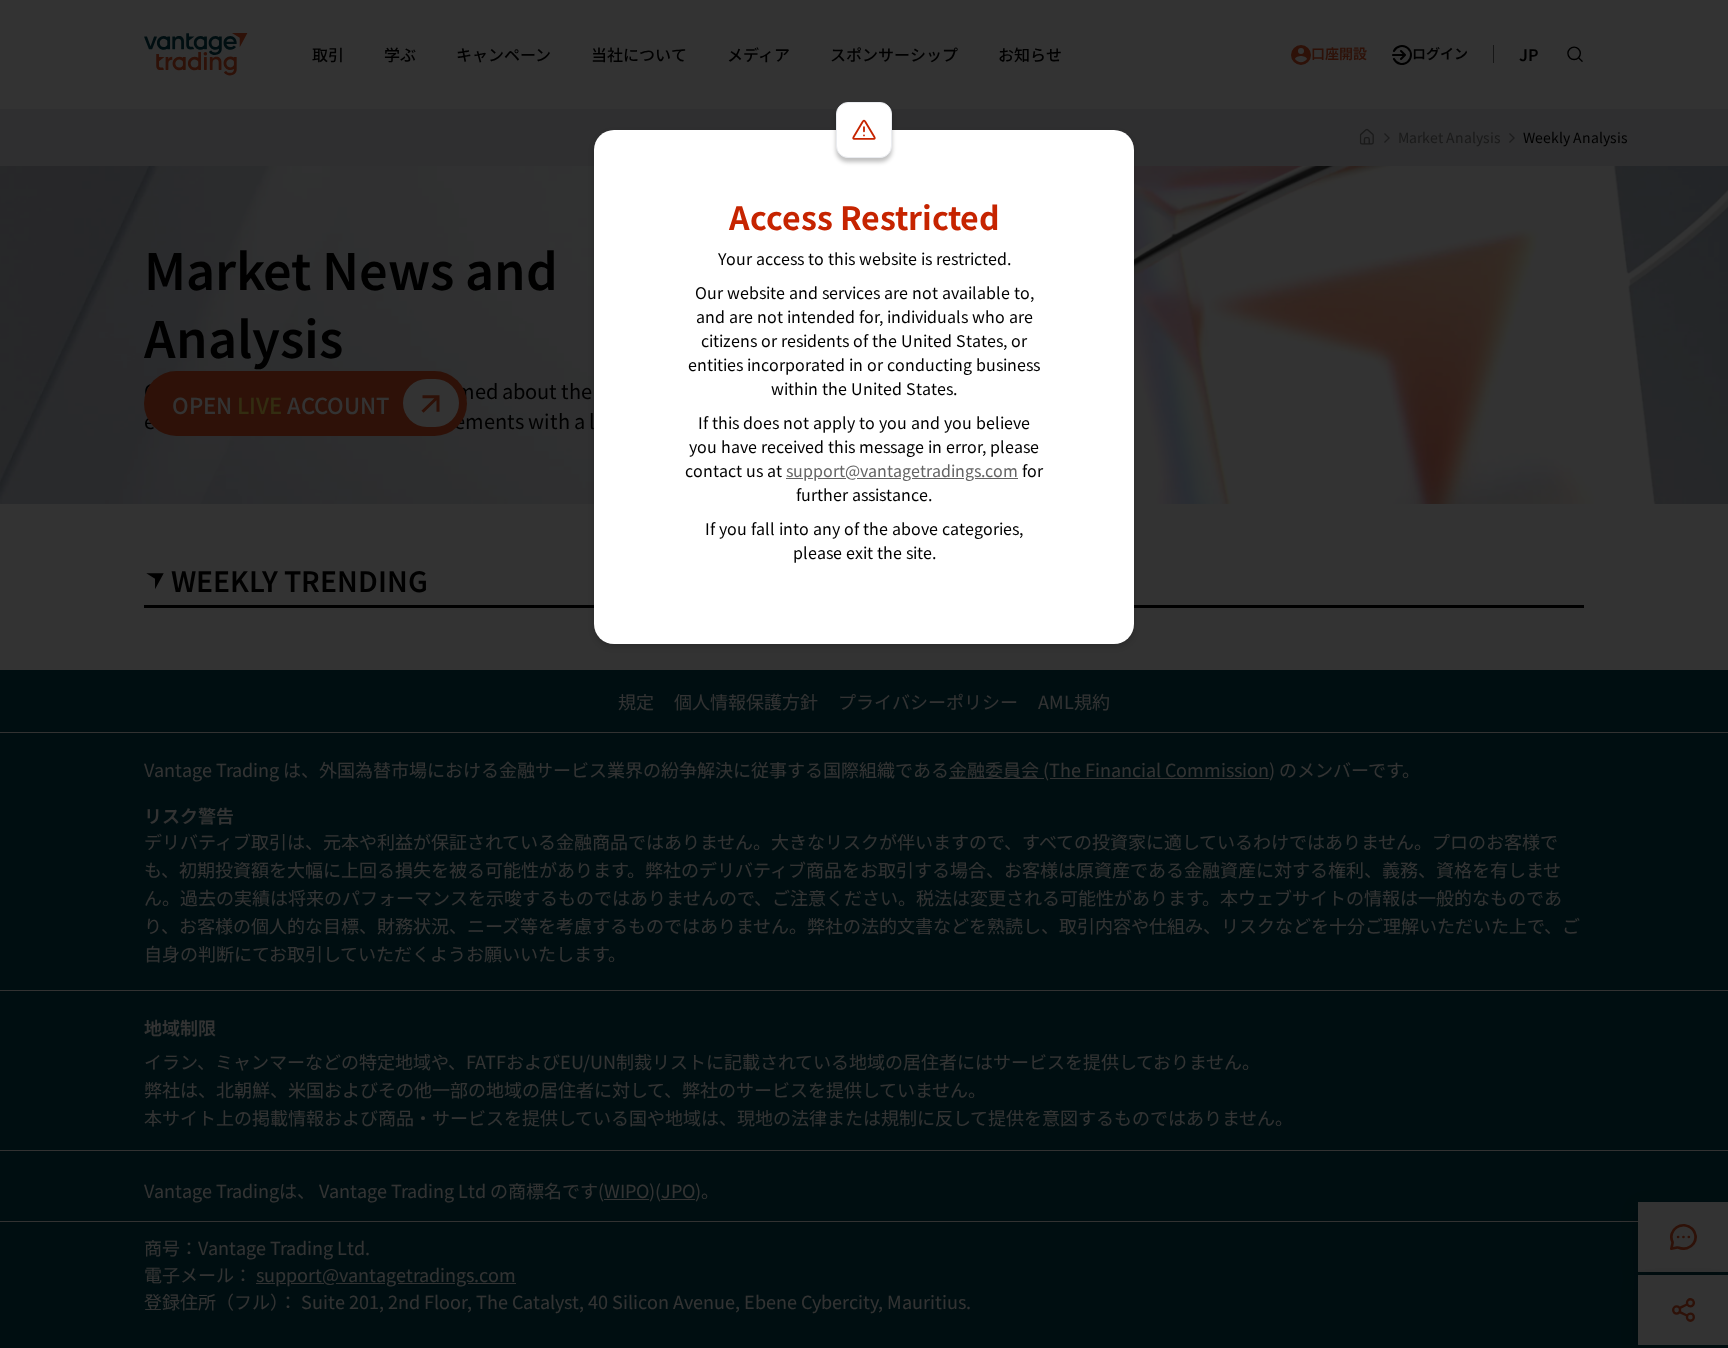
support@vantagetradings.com (902, 470)
